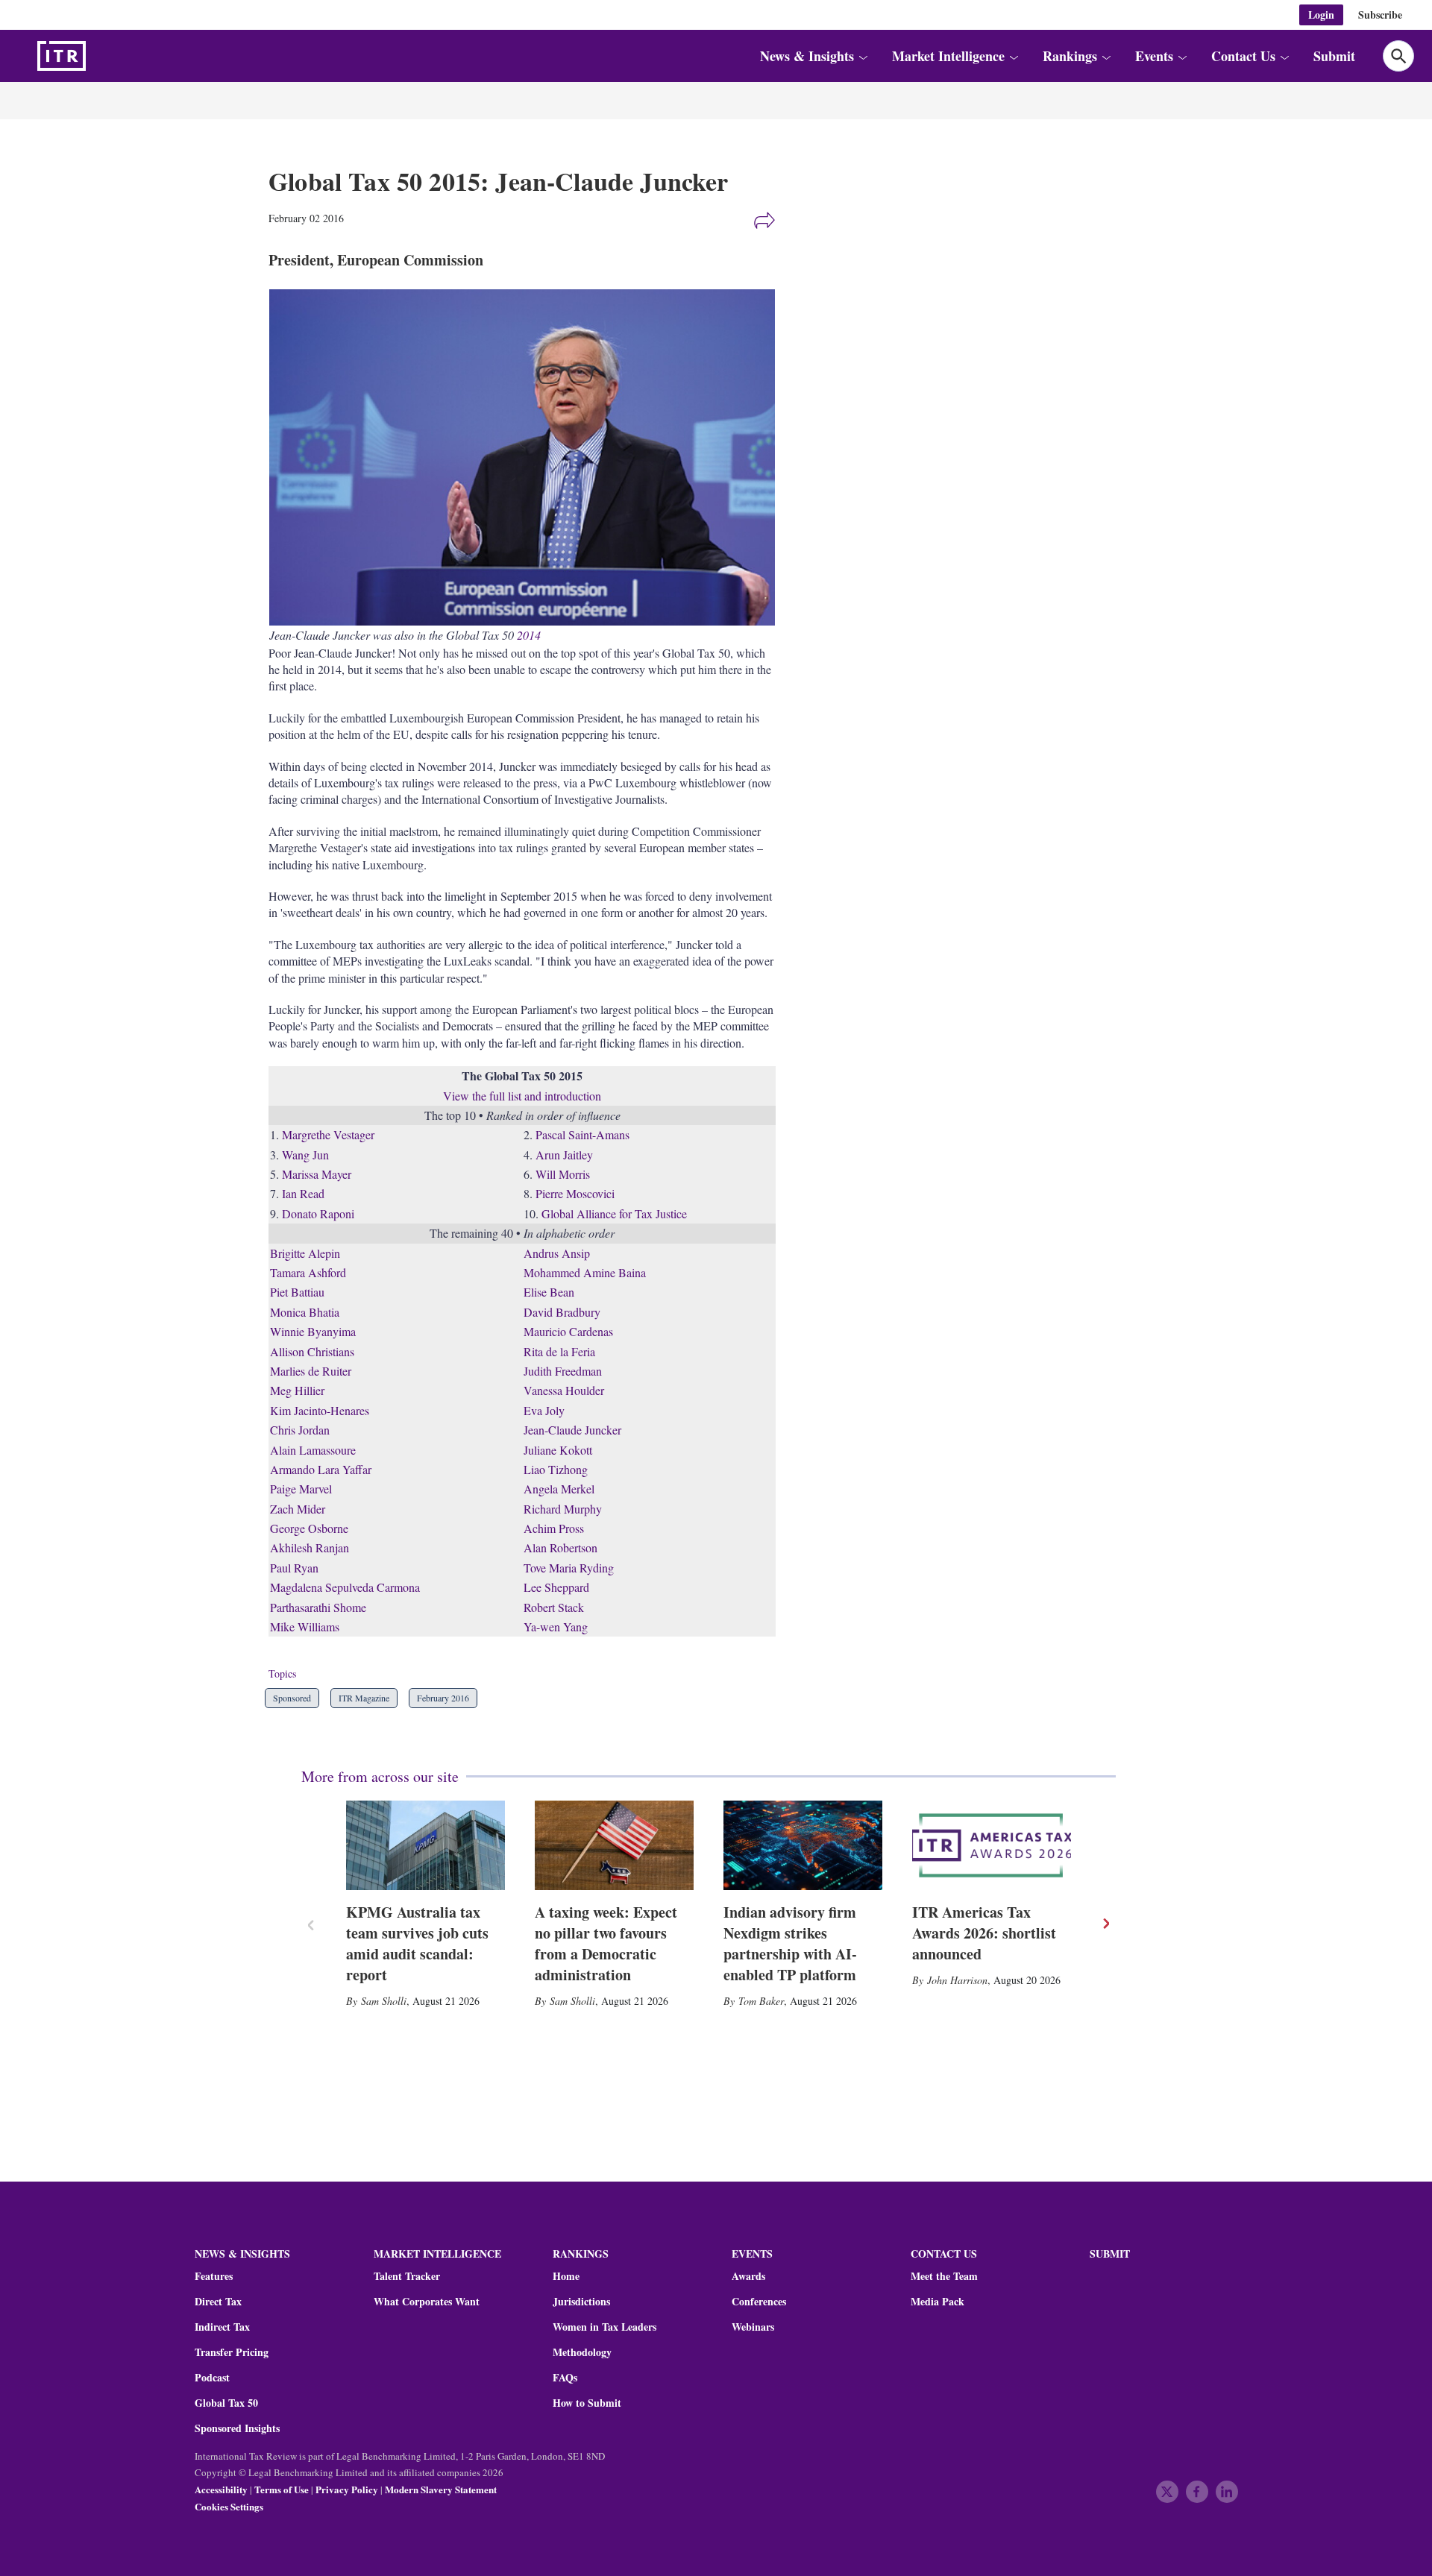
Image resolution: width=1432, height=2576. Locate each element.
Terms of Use (282, 2489)
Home (566, 2276)
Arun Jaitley (564, 1155)
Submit (1334, 56)
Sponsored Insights (237, 2428)
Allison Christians (312, 1351)
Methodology (582, 2352)
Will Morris (563, 1174)
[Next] (1105, 1924)
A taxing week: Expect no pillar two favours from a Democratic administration (606, 1943)
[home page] (97, 56)
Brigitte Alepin (305, 1253)
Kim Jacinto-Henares (320, 1410)
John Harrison (957, 1980)
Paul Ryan (294, 1568)
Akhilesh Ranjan (310, 1547)
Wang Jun (305, 1155)
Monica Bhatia (305, 1312)
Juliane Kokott (558, 1450)
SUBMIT (1110, 2254)
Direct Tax (218, 2302)
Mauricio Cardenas (568, 1331)
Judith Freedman (563, 1371)
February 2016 (443, 1698)
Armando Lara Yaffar (321, 1469)
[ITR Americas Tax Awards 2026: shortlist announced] (992, 1845)
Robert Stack (554, 1607)
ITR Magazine (364, 1698)
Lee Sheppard (556, 1587)
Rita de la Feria (559, 1351)
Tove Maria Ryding (569, 1568)
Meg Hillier (297, 1390)
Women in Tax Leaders (604, 2327)
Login (1321, 15)
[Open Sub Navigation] (863, 56)
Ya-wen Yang (556, 1626)
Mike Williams (305, 1626)
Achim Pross (554, 1528)
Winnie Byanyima (313, 1331)
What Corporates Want (427, 2302)
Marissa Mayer (317, 1174)
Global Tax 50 (226, 2403)
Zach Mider (298, 1509)
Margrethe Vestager (328, 1134)
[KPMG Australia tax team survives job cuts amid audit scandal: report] (425, 1845)
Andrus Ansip (557, 1253)
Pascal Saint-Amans (582, 1134)
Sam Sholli (384, 2001)
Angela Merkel (559, 1489)
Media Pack (938, 2302)
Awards (748, 2276)
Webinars (753, 2327)
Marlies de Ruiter (311, 1371)
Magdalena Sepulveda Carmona (345, 1587)
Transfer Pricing (232, 2352)
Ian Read (303, 1193)
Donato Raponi (318, 1213)
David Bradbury (562, 1312)
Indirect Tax (222, 2327)
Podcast (212, 2378)
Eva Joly (544, 1410)
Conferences (759, 2302)
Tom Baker (761, 2001)
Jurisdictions (581, 2302)
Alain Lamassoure (313, 1450)
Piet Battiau (297, 1292)
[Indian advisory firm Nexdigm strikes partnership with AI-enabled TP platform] (803, 1845)
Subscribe (1380, 15)
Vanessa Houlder (564, 1390)
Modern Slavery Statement (441, 2489)
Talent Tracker (407, 2276)
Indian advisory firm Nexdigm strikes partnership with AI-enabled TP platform (790, 1943)
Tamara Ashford (308, 1272)
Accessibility (221, 2489)
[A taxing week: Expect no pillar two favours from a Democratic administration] (614, 1845)
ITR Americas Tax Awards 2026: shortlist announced (984, 1933)
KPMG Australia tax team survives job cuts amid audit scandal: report (417, 1943)
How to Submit (587, 2403)
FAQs (565, 2378)
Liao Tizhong (556, 1469)
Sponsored (292, 1698)
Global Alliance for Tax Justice (614, 1213)
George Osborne (309, 1528)
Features (214, 2276)
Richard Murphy (563, 1509)
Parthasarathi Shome (318, 1607)
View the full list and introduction (522, 1096)
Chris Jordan (300, 1430)
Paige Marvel (301, 1489)
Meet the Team (944, 2276)
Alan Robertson (560, 1547)
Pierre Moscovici (575, 1193)
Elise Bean (549, 1292)
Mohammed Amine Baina (585, 1272)
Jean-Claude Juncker (572, 1430)
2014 (529, 635)
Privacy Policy (347, 2489)
